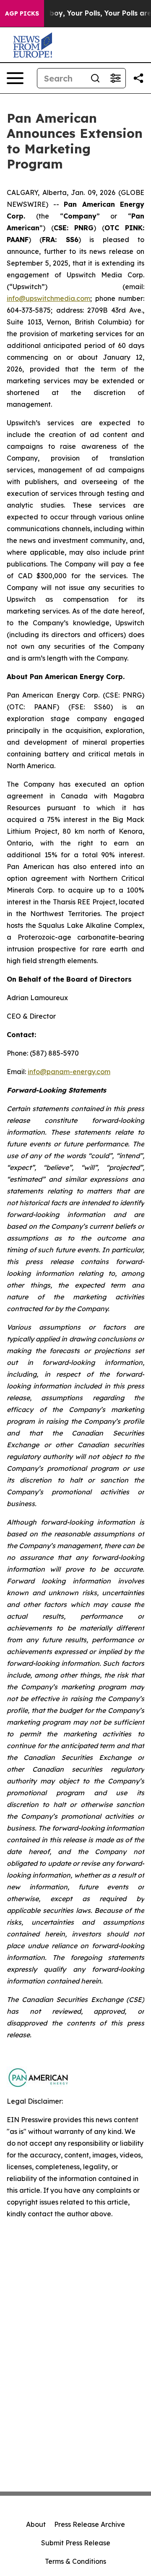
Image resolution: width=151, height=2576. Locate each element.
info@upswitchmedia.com (48, 298)
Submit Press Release (76, 2543)
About (36, 2524)
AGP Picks (22, 13)
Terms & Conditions (75, 2561)
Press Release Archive (90, 2524)
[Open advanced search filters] (115, 78)
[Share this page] (138, 78)
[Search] (95, 78)
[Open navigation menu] (15, 78)
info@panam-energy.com (69, 1072)
